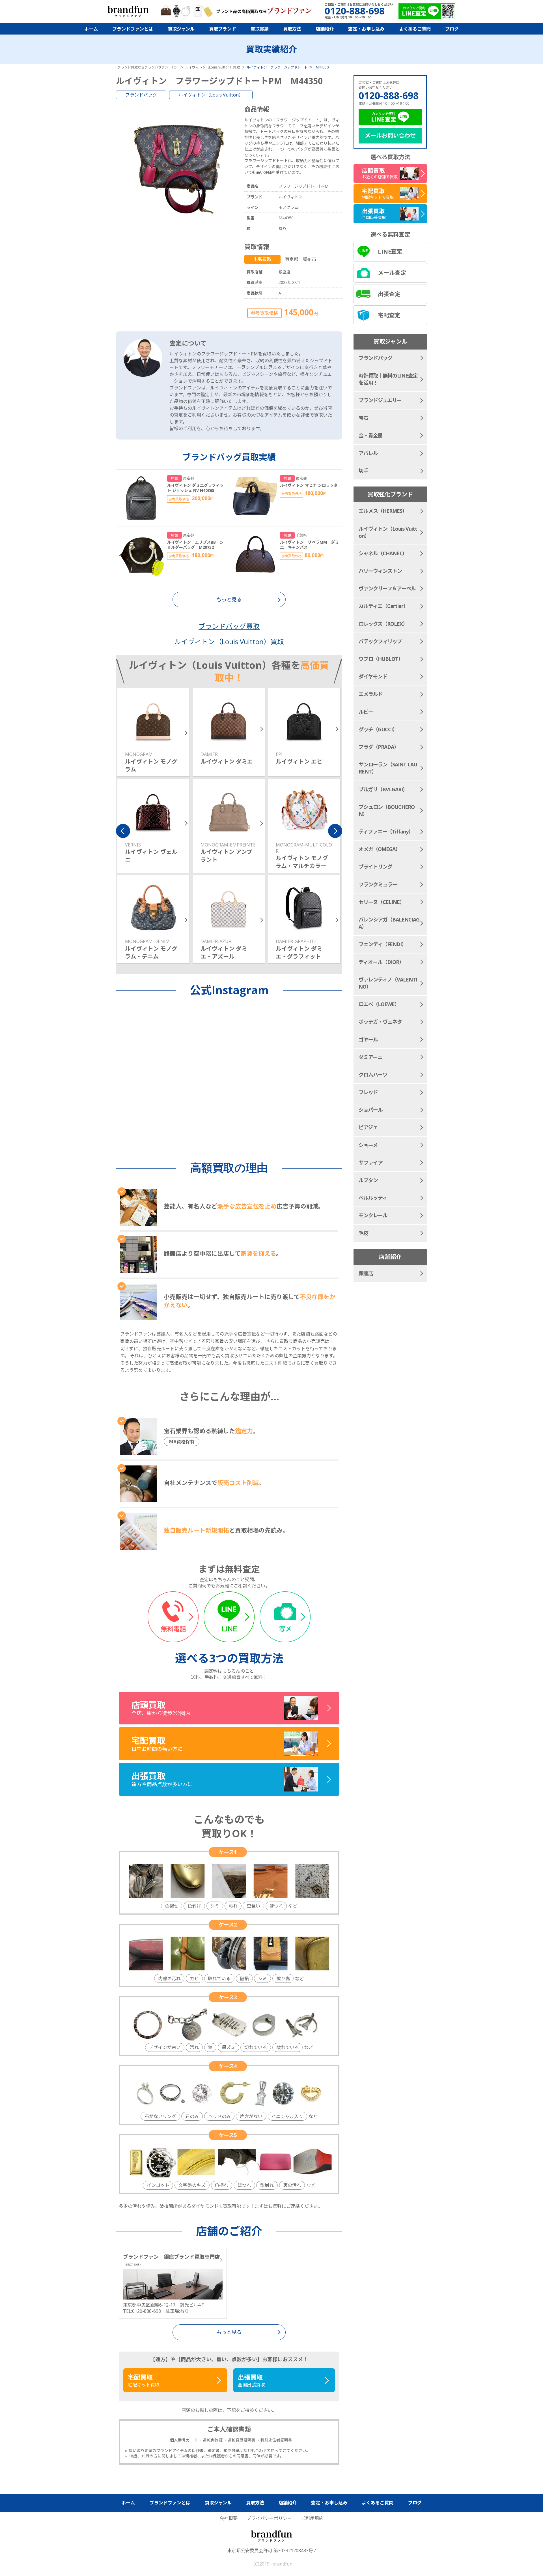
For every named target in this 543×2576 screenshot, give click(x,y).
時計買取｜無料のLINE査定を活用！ (388, 379)
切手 (363, 471)
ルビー (366, 712)
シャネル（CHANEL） (383, 553)
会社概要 (229, 2518)
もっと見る (229, 2332)
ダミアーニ (370, 1057)
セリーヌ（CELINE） (382, 902)
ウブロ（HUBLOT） (381, 659)
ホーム (91, 29)
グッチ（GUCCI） (378, 729)
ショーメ (368, 1145)
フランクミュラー (378, 884)
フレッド (368, 1092)
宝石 (363, 418)
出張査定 (389, 294)
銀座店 (366, 1273)
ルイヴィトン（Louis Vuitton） (211, 95)
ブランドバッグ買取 (229, 626)
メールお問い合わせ (390, 135)
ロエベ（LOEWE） (379, 1004)
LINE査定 (390, 251)
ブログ (452, 29)
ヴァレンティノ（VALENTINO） (388, 983)
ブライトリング (375, 867)
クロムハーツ (373, 1075)
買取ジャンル (181, 29)
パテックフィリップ (380, 641)
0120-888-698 (389, 95)
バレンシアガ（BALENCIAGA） (389, 923)
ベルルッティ (373, 1198)
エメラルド (371, 694)
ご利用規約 (312, 2518)
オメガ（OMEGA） (379, 849)
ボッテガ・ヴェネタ (380, 1022)
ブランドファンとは (133, 29)
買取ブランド (223, 29)
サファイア (371, 1163)
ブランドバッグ (141, 95)
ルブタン (368, 1180)
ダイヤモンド (373, 676)
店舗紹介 (325, 29)
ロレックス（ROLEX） (383, 624)
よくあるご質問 (415, 29)
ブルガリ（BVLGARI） (383, 789)
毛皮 (363, 1233)
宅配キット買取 (144, 2380)
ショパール (371, 1110)
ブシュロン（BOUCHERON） (387, 810)
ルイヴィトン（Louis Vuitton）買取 (229, 641)
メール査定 (392, 273)
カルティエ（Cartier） (383, 606)
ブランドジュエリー (380, 400)
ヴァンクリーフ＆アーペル (387, 588)
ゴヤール (368, 1040)
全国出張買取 (251, 2380)
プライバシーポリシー (269, 2518)
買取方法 (292, 29)
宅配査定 (389, 315)
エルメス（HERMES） (383, 511)
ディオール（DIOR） (381, 962)
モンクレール (373, 1215)
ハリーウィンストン (380, 571)
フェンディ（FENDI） (383, 944)
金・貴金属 (371, 436)
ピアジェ (368, 1127)
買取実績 (260, 29)
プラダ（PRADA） (379, 747)
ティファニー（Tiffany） (386, 831)
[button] (123, 831)
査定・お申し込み (366, 29)
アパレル (368, 453)
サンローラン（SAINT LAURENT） (388, 768)
